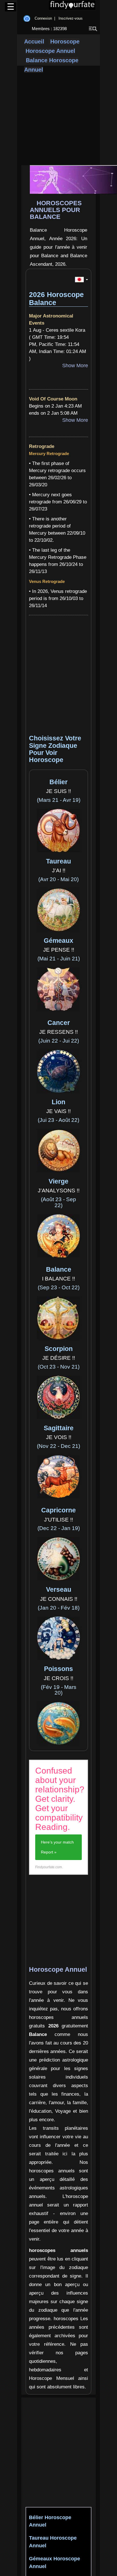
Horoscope (64, 41)
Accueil (34, 41)
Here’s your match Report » (57, 1847)
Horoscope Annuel (50, 51)
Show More (75, 366)
